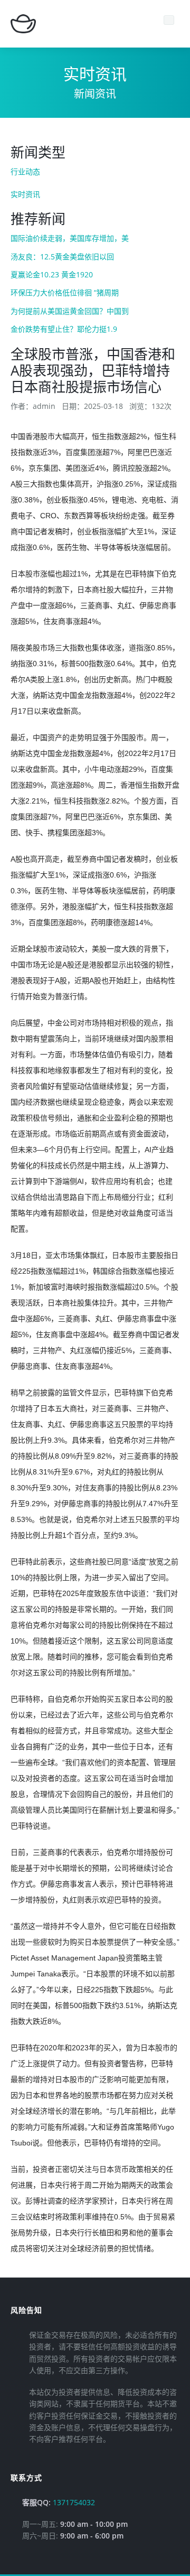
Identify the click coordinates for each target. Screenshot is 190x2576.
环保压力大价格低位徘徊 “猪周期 (65, 292)
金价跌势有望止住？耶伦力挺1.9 (64, 329)
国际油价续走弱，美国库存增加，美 (70, 238)
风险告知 (26, 2310)
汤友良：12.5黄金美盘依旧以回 (62, 256)
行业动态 (25, 171)
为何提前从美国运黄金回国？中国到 (70, 311)
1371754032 (74, 2502)
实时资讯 (25, 194)
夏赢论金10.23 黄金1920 (52, 274)
